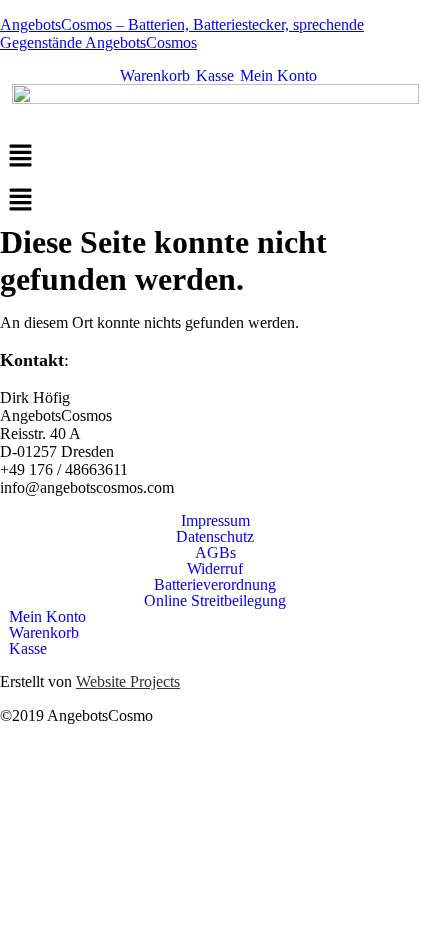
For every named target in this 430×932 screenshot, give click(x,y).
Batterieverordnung (215, 585)
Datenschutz (215, 537)
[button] (215, 157)
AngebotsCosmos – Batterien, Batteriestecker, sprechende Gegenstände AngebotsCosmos (182, 33)
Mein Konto (276, 76)
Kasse (213, 76)
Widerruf (215, 569)
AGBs (215, 553)
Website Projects (128, 681)
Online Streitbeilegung (215, 601)
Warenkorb (153, 76)
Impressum (215, 521)
